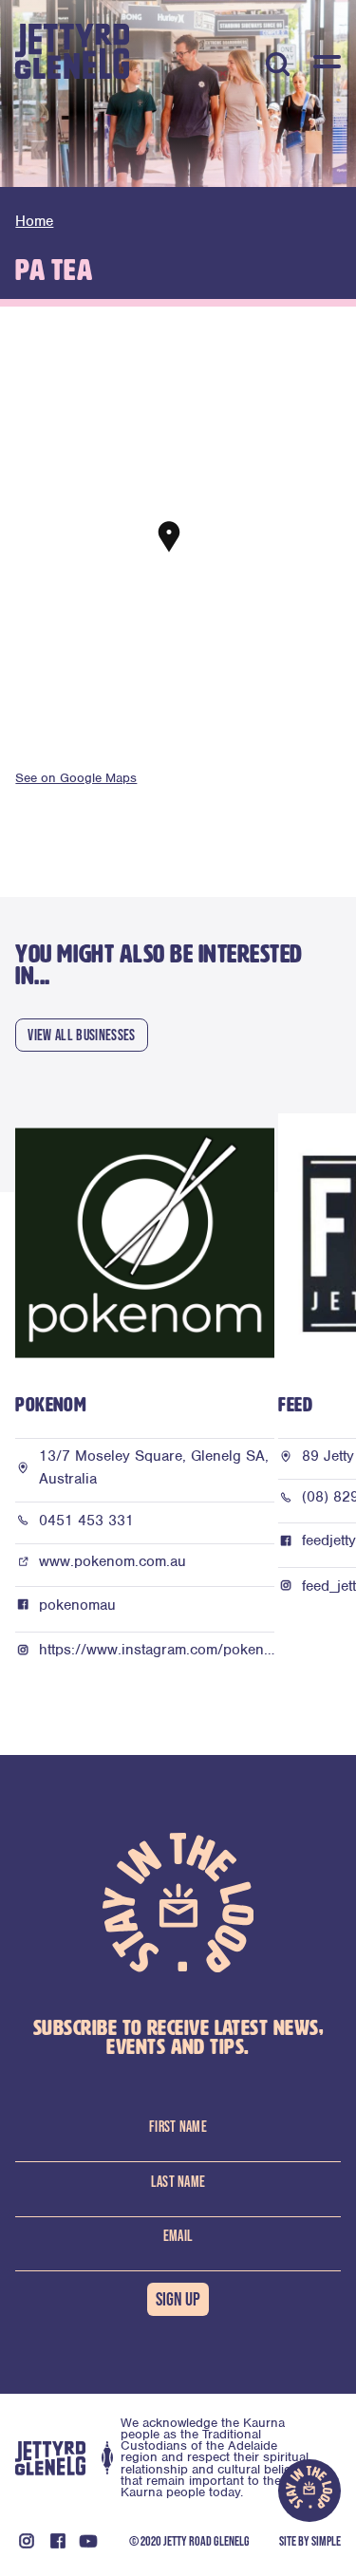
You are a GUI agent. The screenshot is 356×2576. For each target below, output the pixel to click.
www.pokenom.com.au (112, 1561)
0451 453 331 (86, 1521)
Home (34, 221)
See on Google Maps (76, 778)
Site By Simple (310, 2541)
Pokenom (51, 1405)
